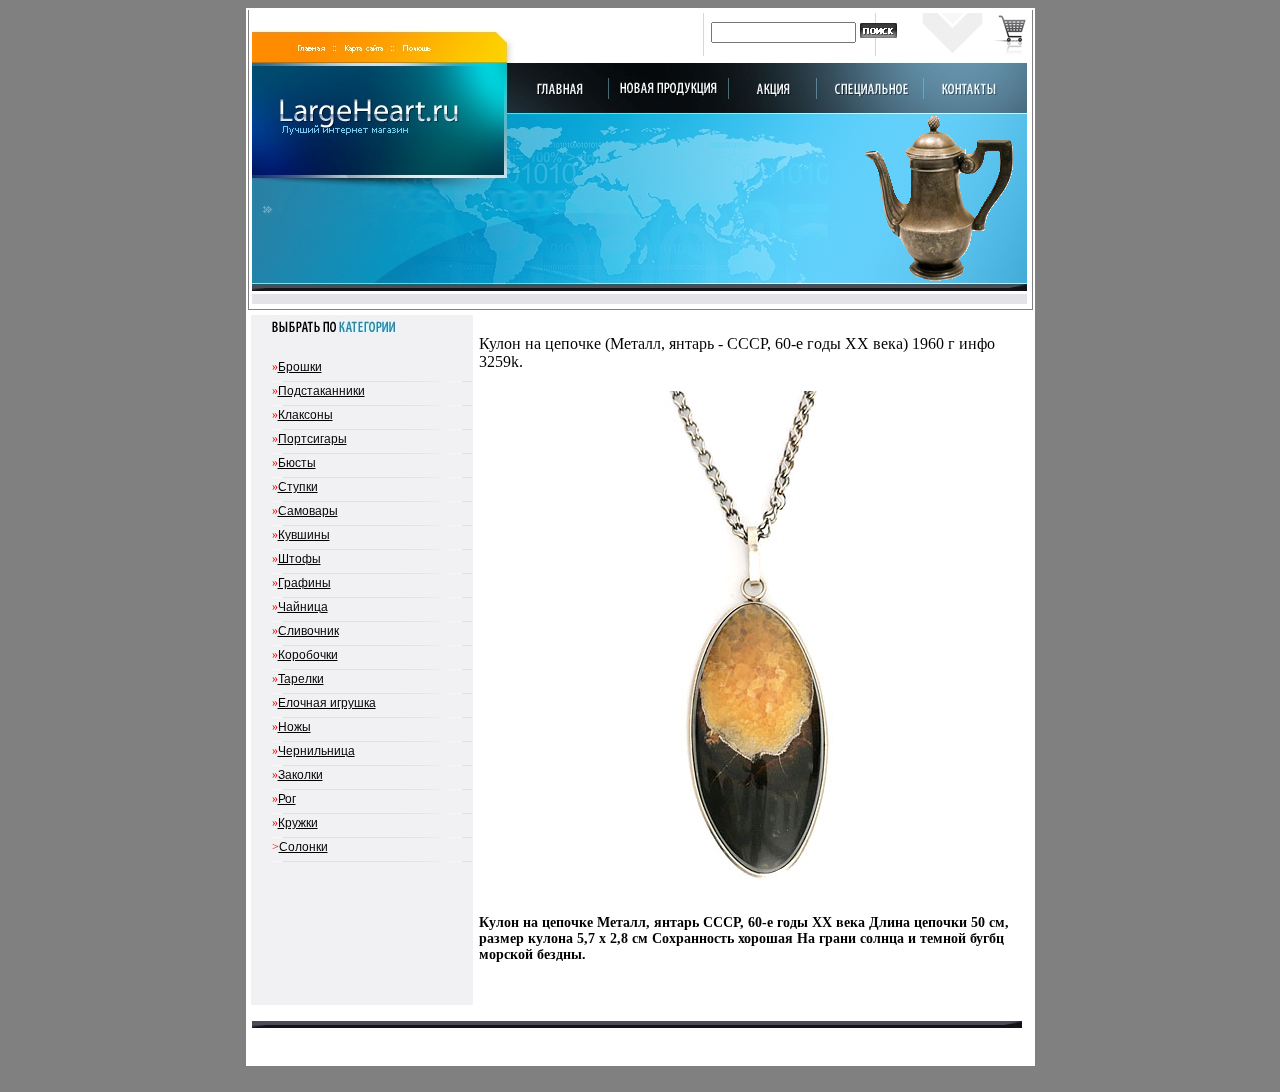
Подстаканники (321, 391)
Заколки (300, 775)
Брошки (300, 367)
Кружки (298, 823)
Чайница (303, 607)
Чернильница (316, 751)
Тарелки (301, 679)
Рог (287, 799)
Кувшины (304, 535)
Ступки (298, 487)
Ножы (294, 727)
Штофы (299, 559)
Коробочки (308, 655)
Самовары (308, 511)
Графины (304, 583)
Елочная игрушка (327, 703)
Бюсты (297, 463)
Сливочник (308, 631)
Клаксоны (305, 415)
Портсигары (312, 439)
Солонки (303, 847)
